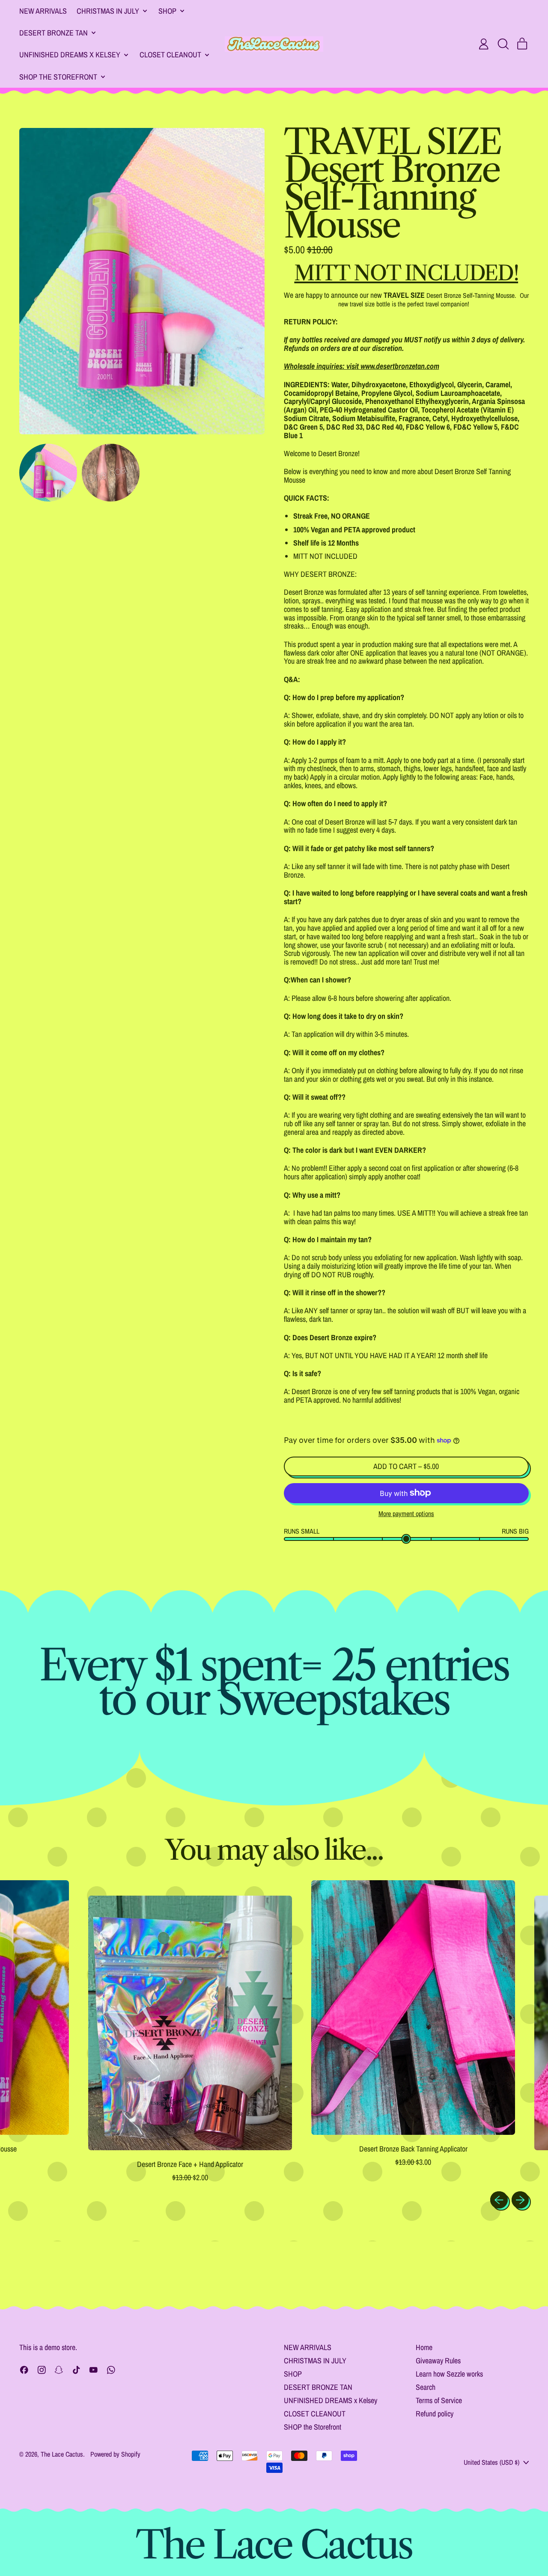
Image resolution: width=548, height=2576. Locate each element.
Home (424, 2347)
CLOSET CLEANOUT (315, 2414)
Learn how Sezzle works (449, 2374)
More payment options (406, 1514)
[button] (503, 44)
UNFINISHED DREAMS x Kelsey (331, 2400)
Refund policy (435, 2414)
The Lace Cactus (62, 2454)
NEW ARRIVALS (43, 11)
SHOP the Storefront (313, 2427)
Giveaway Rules (438, 2361)
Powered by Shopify (115, 2454)
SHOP (293, 2374)
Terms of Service (439, 2400)
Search (426, 2387)
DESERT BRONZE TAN (318, 2387)
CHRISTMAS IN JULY (315, 2361)
